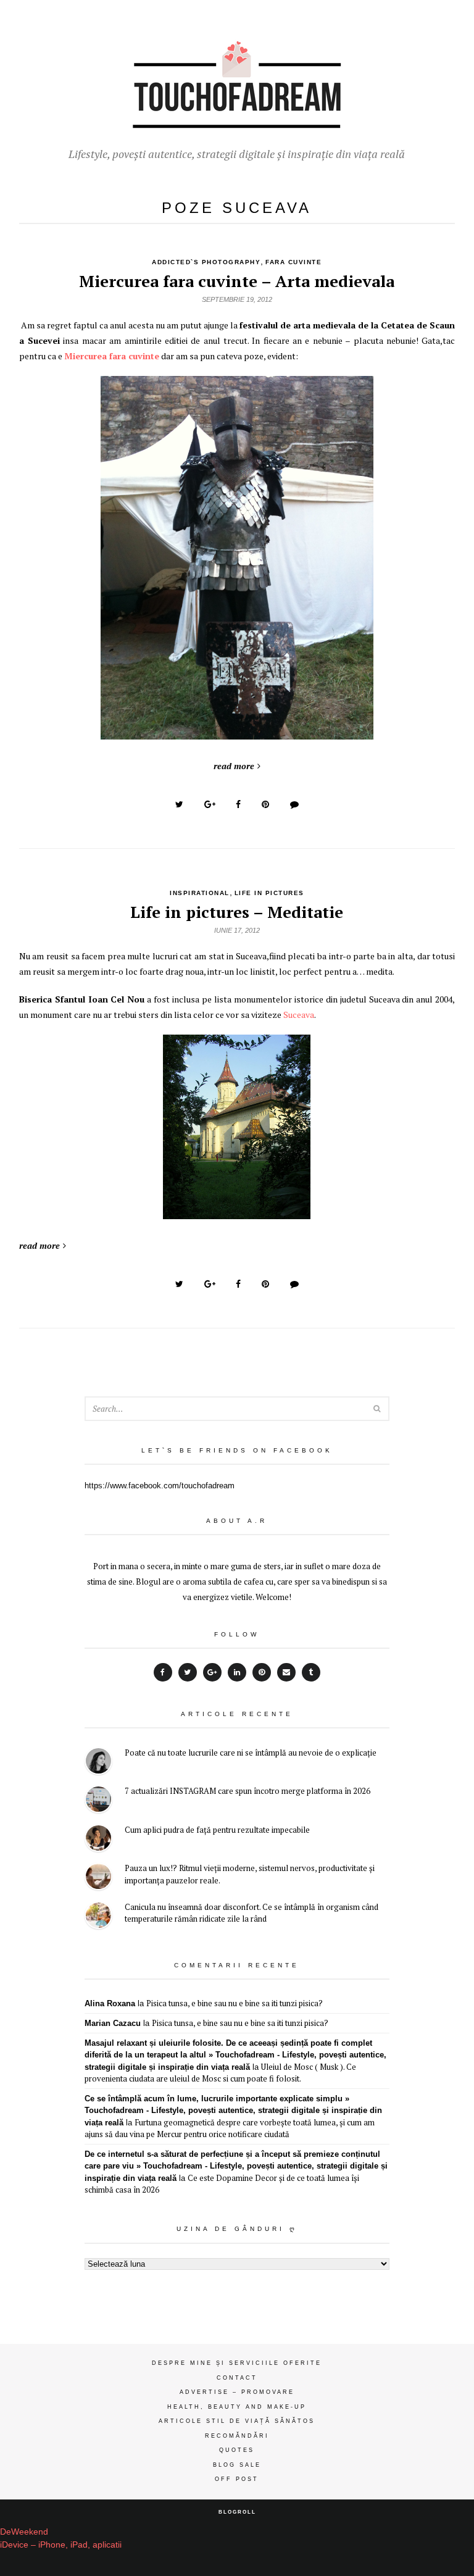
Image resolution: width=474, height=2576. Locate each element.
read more (234, 766)
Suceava (299, 1015)
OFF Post (237, 2479)
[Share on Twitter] (179, 804)
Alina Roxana (110, 2003)
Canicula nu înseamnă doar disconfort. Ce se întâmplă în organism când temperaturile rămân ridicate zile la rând (252, 1913)
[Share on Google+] (210, 804)
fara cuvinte (293, 262)
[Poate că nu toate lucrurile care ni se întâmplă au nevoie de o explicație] (98, 1763)
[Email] (286, 1672)
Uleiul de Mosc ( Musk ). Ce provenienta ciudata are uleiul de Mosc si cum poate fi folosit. (220, 2073)
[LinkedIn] (237, 1672)
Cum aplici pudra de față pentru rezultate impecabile (217, 1830)
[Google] (212, 1672)
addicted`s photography (206, 262)
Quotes (237, 2450)
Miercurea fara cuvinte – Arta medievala (237, 281)
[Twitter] (188, 1672)
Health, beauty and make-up (237, 2407)
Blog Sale (237, 2465)
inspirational (200, 893)
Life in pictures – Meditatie (237, 912)
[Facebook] (163, 1672)
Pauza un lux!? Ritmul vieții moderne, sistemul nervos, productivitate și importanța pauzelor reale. (250, 1874)
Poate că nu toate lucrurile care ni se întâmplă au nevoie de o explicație (251, 1753)
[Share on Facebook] (238, 804)
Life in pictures (269, 893)
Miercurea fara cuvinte (112, 356)
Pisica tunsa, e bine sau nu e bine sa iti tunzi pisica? (235, 2003)
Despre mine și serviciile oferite (237, 2363)
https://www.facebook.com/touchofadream (160, 1486)
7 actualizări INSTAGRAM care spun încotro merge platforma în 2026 (247, 1791)
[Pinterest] (262, 1672)
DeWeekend (24, 2532)
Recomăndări (237, 2436)
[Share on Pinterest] (265, 804)
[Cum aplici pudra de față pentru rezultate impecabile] (98, 1840)
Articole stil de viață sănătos (237, 2421)
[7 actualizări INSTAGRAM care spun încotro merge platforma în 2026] (98, 1801)
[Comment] (294, 804)
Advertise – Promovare (237, 2392)
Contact (237, 2378)
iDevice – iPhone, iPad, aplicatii (61, 2545)
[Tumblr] (311, 1672)
